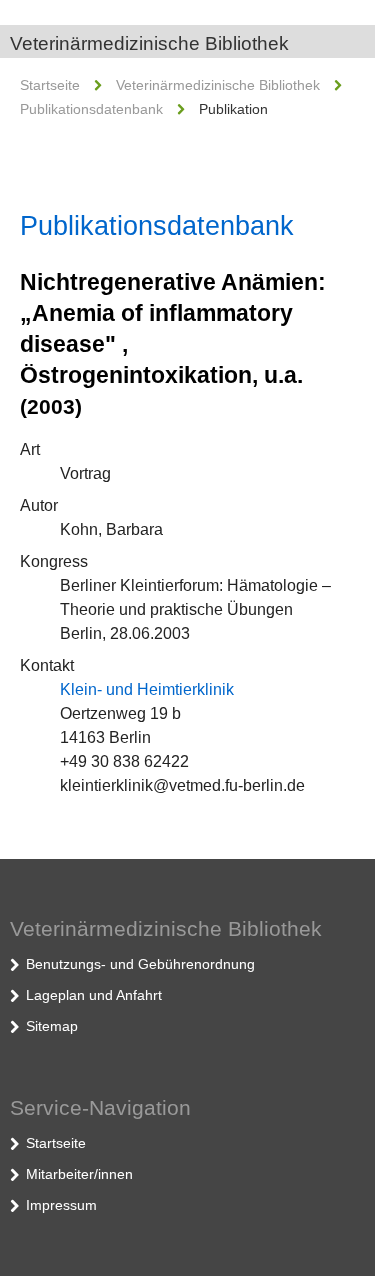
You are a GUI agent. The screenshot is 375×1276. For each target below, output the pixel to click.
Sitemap (52, 1026)
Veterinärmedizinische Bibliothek (149, 43)
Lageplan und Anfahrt (94, 995)
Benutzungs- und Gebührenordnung (140, 964)
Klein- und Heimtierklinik (147, 689)
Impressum (61, 1205)
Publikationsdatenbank (91, 109)
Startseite (50, 85)
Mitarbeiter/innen (79, 1174)
